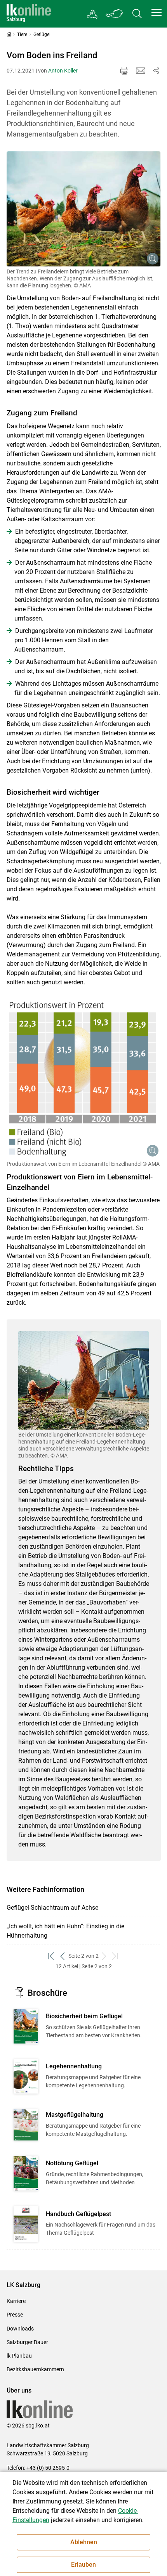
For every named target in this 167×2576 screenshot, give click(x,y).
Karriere (16, 2301)
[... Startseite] (29, 14)
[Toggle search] (137, 14)
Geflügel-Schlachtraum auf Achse (52, 1908)
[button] (157, 12)
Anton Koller (63, 71)
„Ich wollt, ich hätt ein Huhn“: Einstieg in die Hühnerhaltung (65, 1931)
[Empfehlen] (141, 71)
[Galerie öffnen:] (84, 209)
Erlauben (83, 2565)
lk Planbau (19, 2356)
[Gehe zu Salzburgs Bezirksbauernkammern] (93, 14)
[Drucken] (124, 71)
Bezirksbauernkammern (35, 2369)
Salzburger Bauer (27, 2342)
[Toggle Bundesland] (115, 14)
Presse (15, 2315)
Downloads (20, 2329)
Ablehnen (84, 2542)
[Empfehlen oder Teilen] (156, 71)
